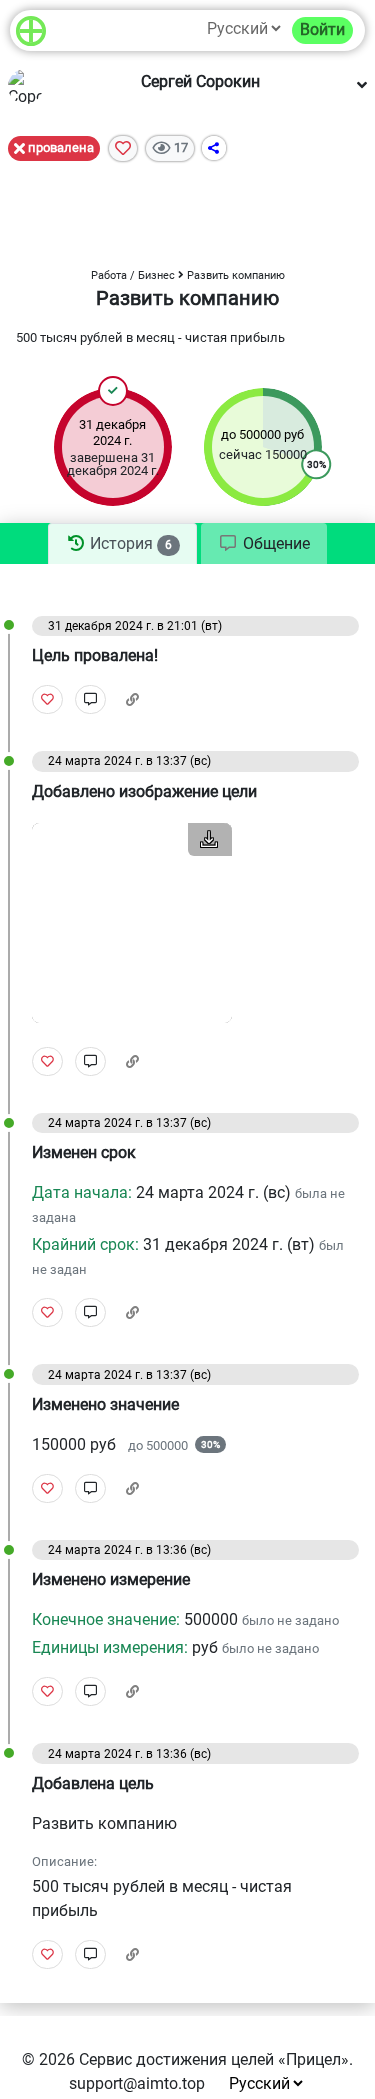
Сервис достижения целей (176, 2059)
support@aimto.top (137, 2083)
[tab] (122, 544)
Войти (322, 29)
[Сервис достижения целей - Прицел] (31, 30)
